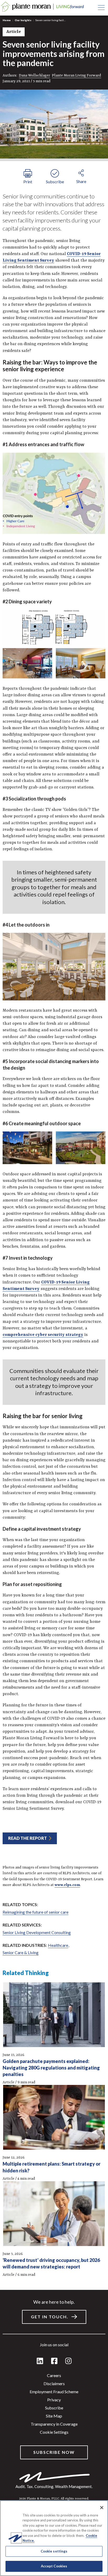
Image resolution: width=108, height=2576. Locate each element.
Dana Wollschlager (34, 75)
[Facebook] (54, 2361)
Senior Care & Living (21, 1952)
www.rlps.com (67, 1885)
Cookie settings (54, 2432)
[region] (54, 2538)
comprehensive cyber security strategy (43, 1335)
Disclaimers (54, 2383)
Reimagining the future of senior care (36, 1912)
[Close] (102, 2508)
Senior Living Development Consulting (37, 1932)
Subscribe (54, 2408)
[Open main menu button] (101, 8)
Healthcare (58, 1945)
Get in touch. (50, 2317)
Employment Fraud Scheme (54, 2392)
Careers (54, 2375)
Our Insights (23, 20)
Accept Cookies (54, 2566)
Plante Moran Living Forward (77, 75)
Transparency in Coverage (54, 2424)
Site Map (54, 2416)
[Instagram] (68, 2361)
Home (7, 20)
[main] (54, 1288)
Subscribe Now (54, 2452)
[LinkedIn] (40, 2361)
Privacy (54, 2400)
